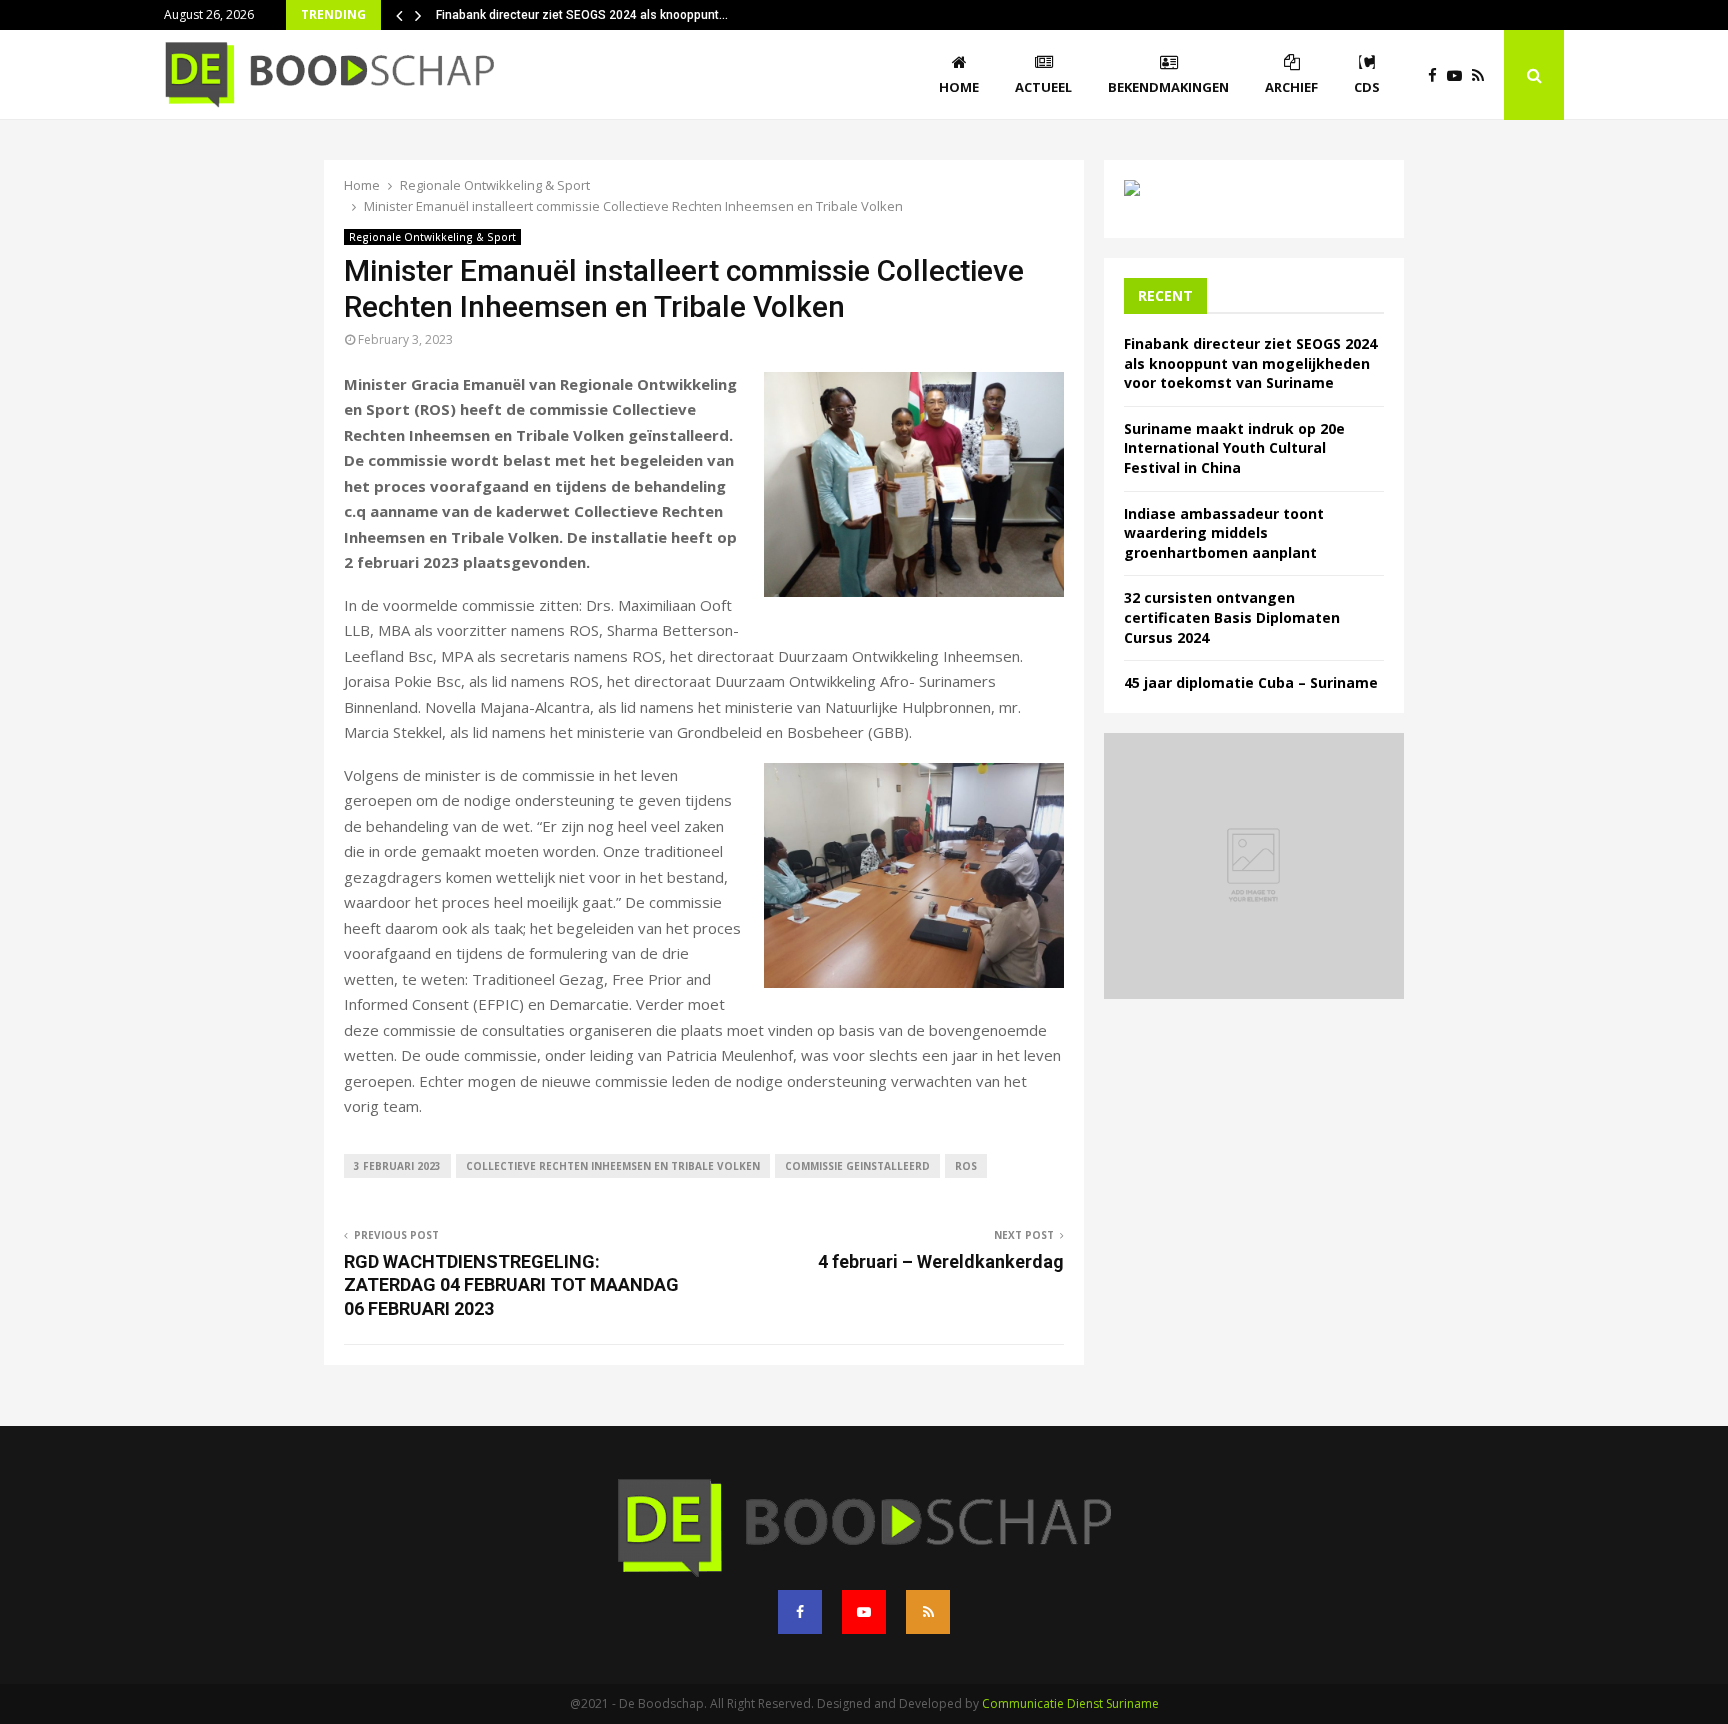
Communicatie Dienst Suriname (1070, 1703)
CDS (1367, 87)
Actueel (1043, 87)
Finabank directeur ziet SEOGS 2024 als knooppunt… (582, 15)
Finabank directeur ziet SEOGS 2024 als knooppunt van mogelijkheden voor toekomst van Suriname (1250, 363)
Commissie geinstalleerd (857, 1166)
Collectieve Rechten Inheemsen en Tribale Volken (613, 1166)
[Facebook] (1437, 75)
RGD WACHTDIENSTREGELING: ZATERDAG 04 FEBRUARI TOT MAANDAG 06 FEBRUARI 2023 (511, 1285)
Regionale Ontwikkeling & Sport (432, 237)
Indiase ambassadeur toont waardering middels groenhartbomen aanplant (1224, 533)
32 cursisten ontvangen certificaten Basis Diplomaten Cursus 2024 (1232, 617)
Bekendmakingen (1168, 87)
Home (959, 87)
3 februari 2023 (397, 1166)
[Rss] (1483, 75)
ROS (966, 1166)
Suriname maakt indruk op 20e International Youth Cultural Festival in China (1234, 448)
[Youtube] (1459, 75)
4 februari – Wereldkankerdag (941, 1261)
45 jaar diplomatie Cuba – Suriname (1251, 682)
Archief (1291, 87)
